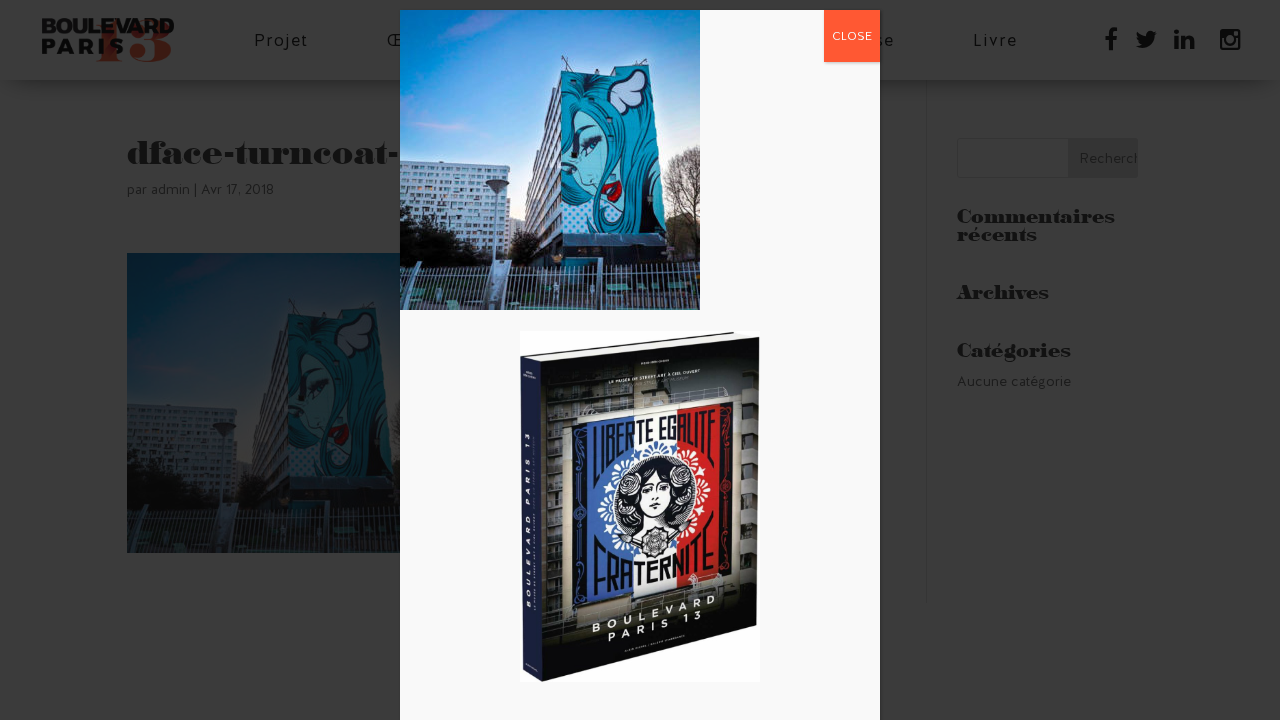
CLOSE (852, 36)
